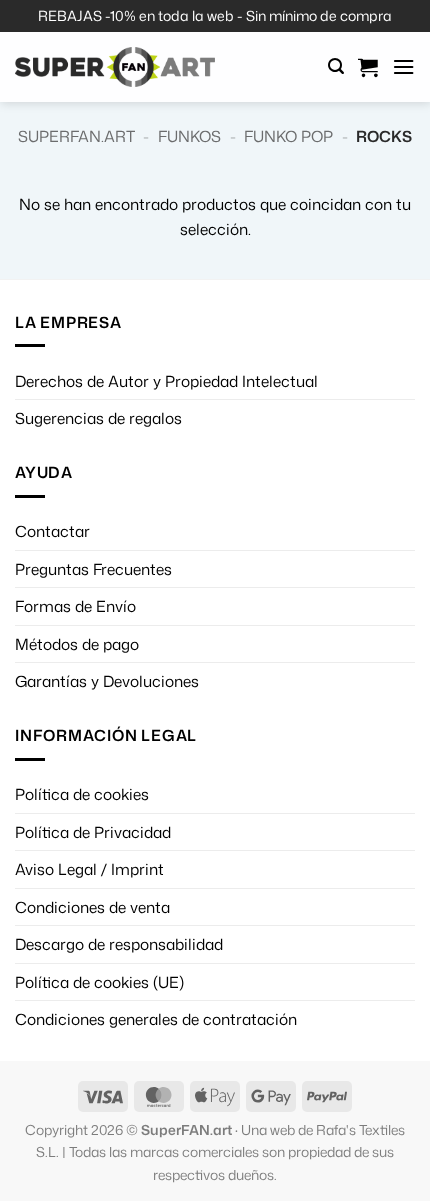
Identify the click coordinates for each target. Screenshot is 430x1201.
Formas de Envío (75, 606)
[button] (336, 66)
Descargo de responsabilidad (119, 944)
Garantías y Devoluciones (107, 681)
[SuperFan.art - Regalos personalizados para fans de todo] (115, 67)
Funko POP (288, 136)
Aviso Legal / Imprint (89, 869)
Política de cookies (82, 794)
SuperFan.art (76, 136)
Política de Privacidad (93, 832)
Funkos (189, 136)
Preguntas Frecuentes (93, 569)
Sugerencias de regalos (98, 418)
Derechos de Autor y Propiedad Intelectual (166, 381)
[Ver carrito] (368, 67)
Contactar (52, 531)
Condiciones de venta (92, 907)
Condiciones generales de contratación (156, 1019)
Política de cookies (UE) (99, 982)
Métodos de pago (77, 644)
